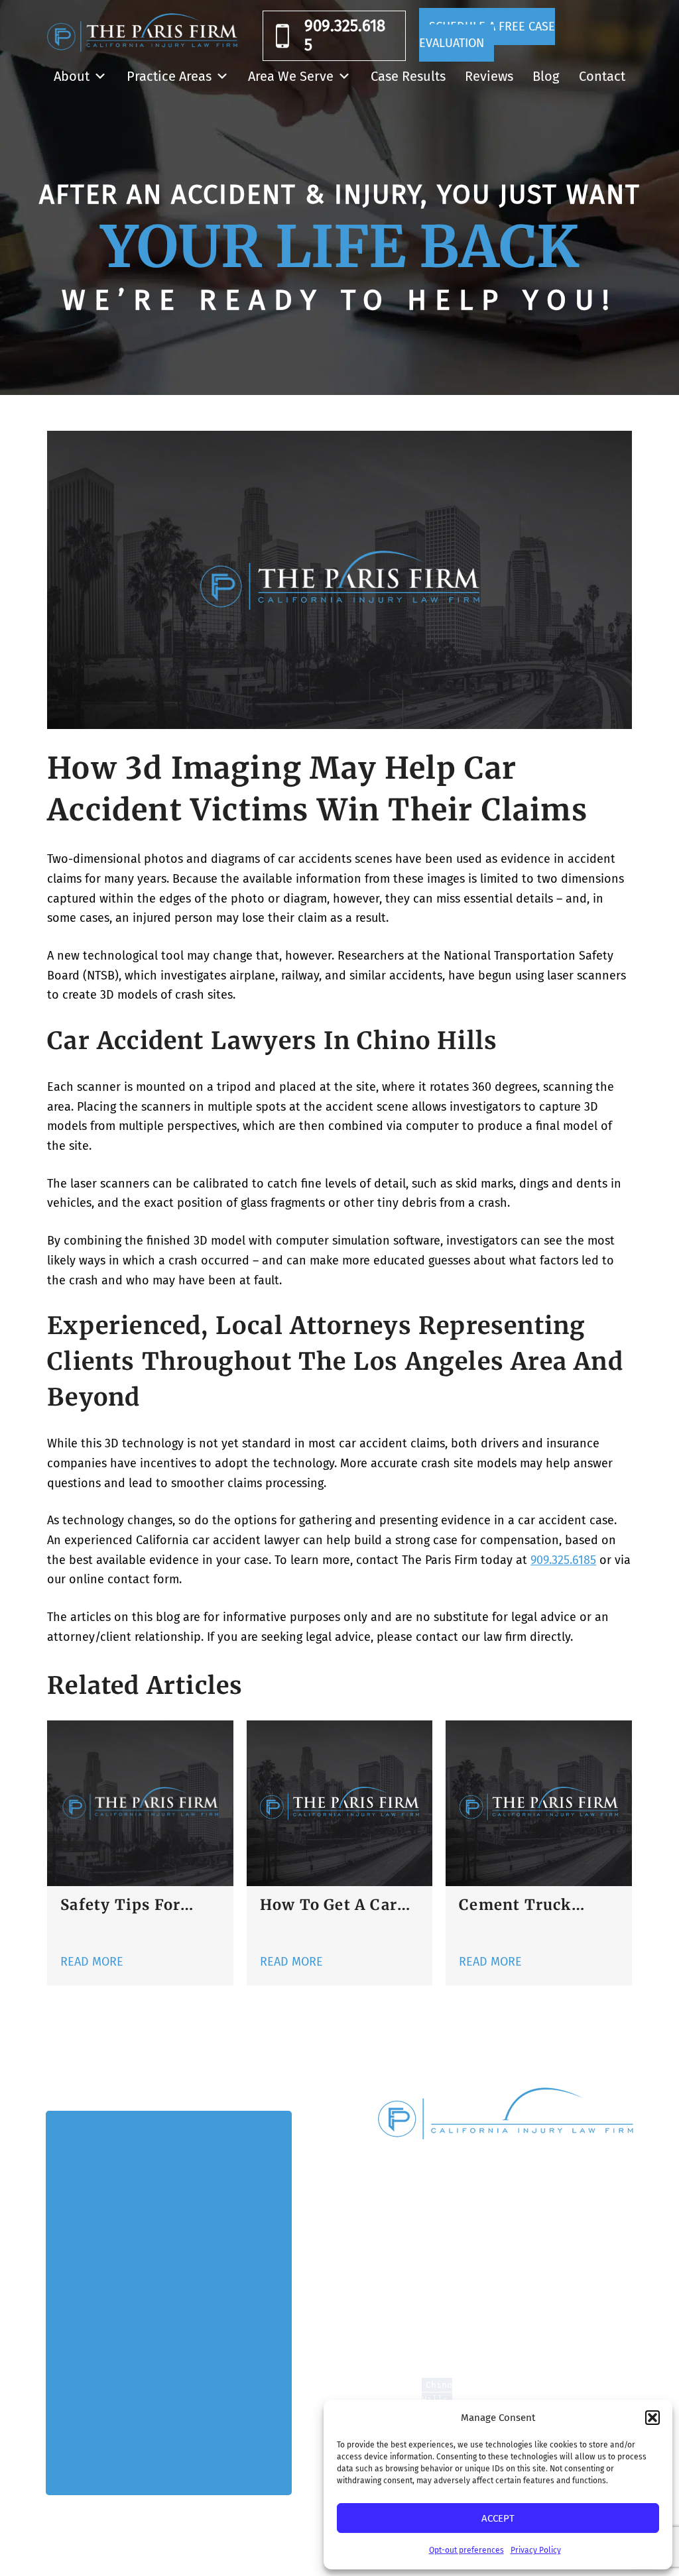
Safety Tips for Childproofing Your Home (137, 1905)
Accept (498, 2518)
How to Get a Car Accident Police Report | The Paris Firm (333, 1905)
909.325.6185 (345, 35)
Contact (602, 76)
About (72, 76)
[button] (652, 2418)
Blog (546, 76)
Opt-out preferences (466, 2550)
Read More (92, 1962)
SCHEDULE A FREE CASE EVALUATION (487, 35)
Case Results (408, 76)
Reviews (489, 76)
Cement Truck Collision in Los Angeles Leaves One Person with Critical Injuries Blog (537, 1905)
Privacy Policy (536, 2550)
